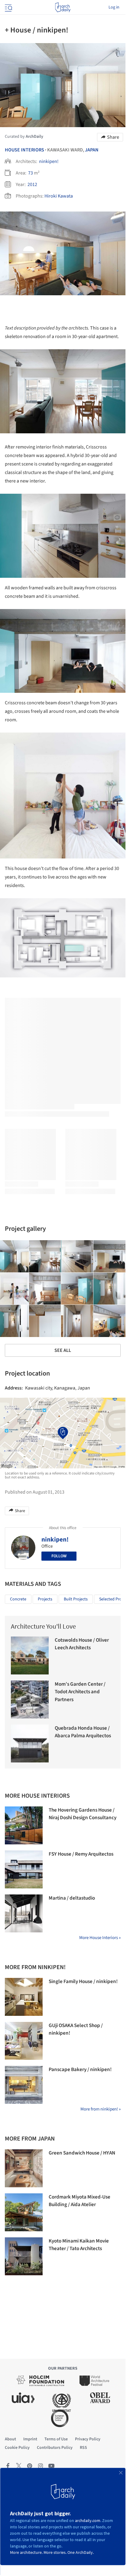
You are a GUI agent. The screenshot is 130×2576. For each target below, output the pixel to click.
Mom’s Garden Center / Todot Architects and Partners (80, 1692)
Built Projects (76, 1599)
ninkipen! (49, 161)
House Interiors (24, 150)
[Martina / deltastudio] (24, 1913)
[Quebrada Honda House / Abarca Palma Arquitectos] (30, 1743)
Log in (114, 7)
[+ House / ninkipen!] (45, 1256)
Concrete (18, 1599)
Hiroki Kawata (59, 196)
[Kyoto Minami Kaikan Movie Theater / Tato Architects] (24, 2256)
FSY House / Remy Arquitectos (81, 1854)
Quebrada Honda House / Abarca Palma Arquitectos (83, 1732)
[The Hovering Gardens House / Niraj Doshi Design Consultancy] (24, 1825)
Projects (45, 1599)
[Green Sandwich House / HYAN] (24, 2168)
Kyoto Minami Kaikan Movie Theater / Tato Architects (79, 2245)
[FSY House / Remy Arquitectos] (24, 1869)
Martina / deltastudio (72, 1898)
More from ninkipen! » (101, 2109)
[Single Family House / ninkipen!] (24, 1997)
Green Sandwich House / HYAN (82, 2153)
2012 (32, 184)
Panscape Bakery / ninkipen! (80, 2070)
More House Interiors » (100, 1938)
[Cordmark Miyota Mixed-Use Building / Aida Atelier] (24, 2212)
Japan (92, 150)
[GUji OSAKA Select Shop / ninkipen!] (24, 2041)
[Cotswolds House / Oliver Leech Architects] (30, 1655)
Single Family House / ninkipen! (83, 1982)
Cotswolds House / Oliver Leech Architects (82, 1644)
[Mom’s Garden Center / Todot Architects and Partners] (30, 1699)
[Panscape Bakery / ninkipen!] (24, 2085)
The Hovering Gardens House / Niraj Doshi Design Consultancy (83, 1814)
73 (31, 173)
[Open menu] (8, 7)
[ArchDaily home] (63, 7)
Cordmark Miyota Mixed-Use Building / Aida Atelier (80, 2201)
